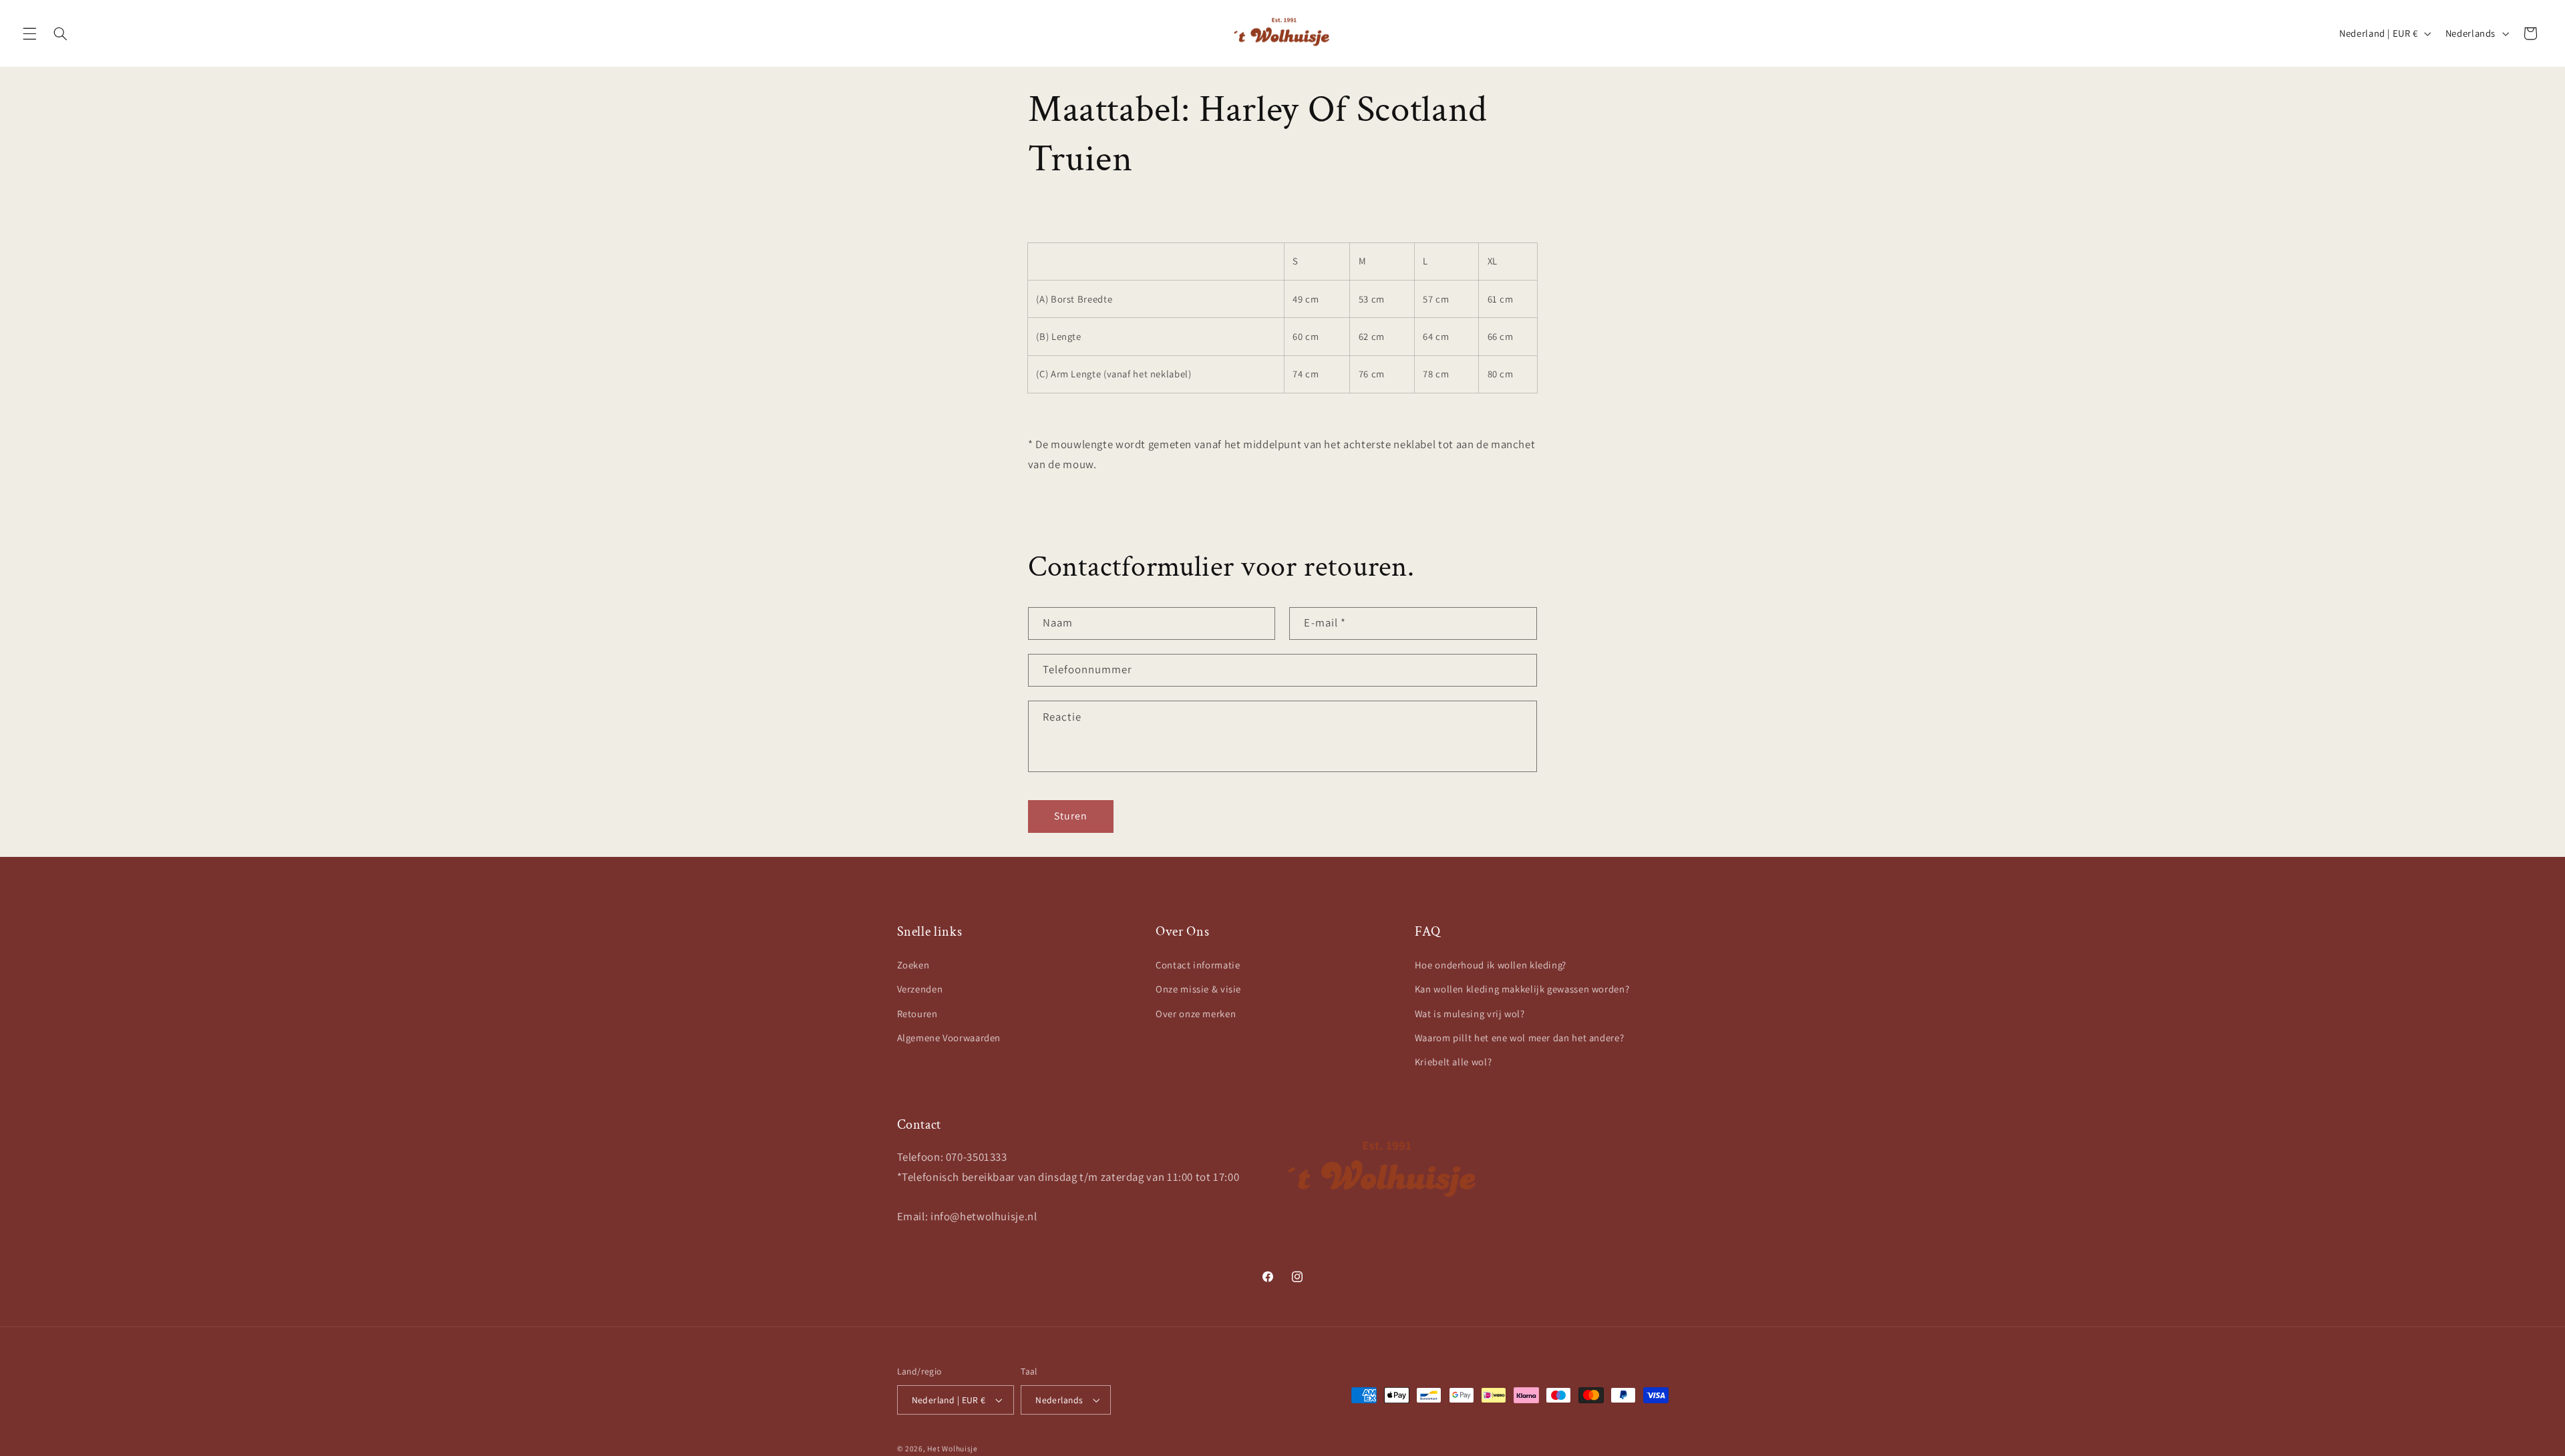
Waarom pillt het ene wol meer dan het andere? (1519, 1038)
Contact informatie (1198, 965)
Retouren (917, 1014)
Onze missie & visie (1198, 989)
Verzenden (920, 989)
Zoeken (913, 965)
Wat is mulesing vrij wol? (1470, 1014)
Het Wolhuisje (953, 1448)
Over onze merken (1196, 1014)
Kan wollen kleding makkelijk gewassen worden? (1522, 989)
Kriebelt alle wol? (1453, 1062)
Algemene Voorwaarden (949, 1038)
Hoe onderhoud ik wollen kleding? (1491, 965)
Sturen (1071, 816)
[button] (29, 33)
